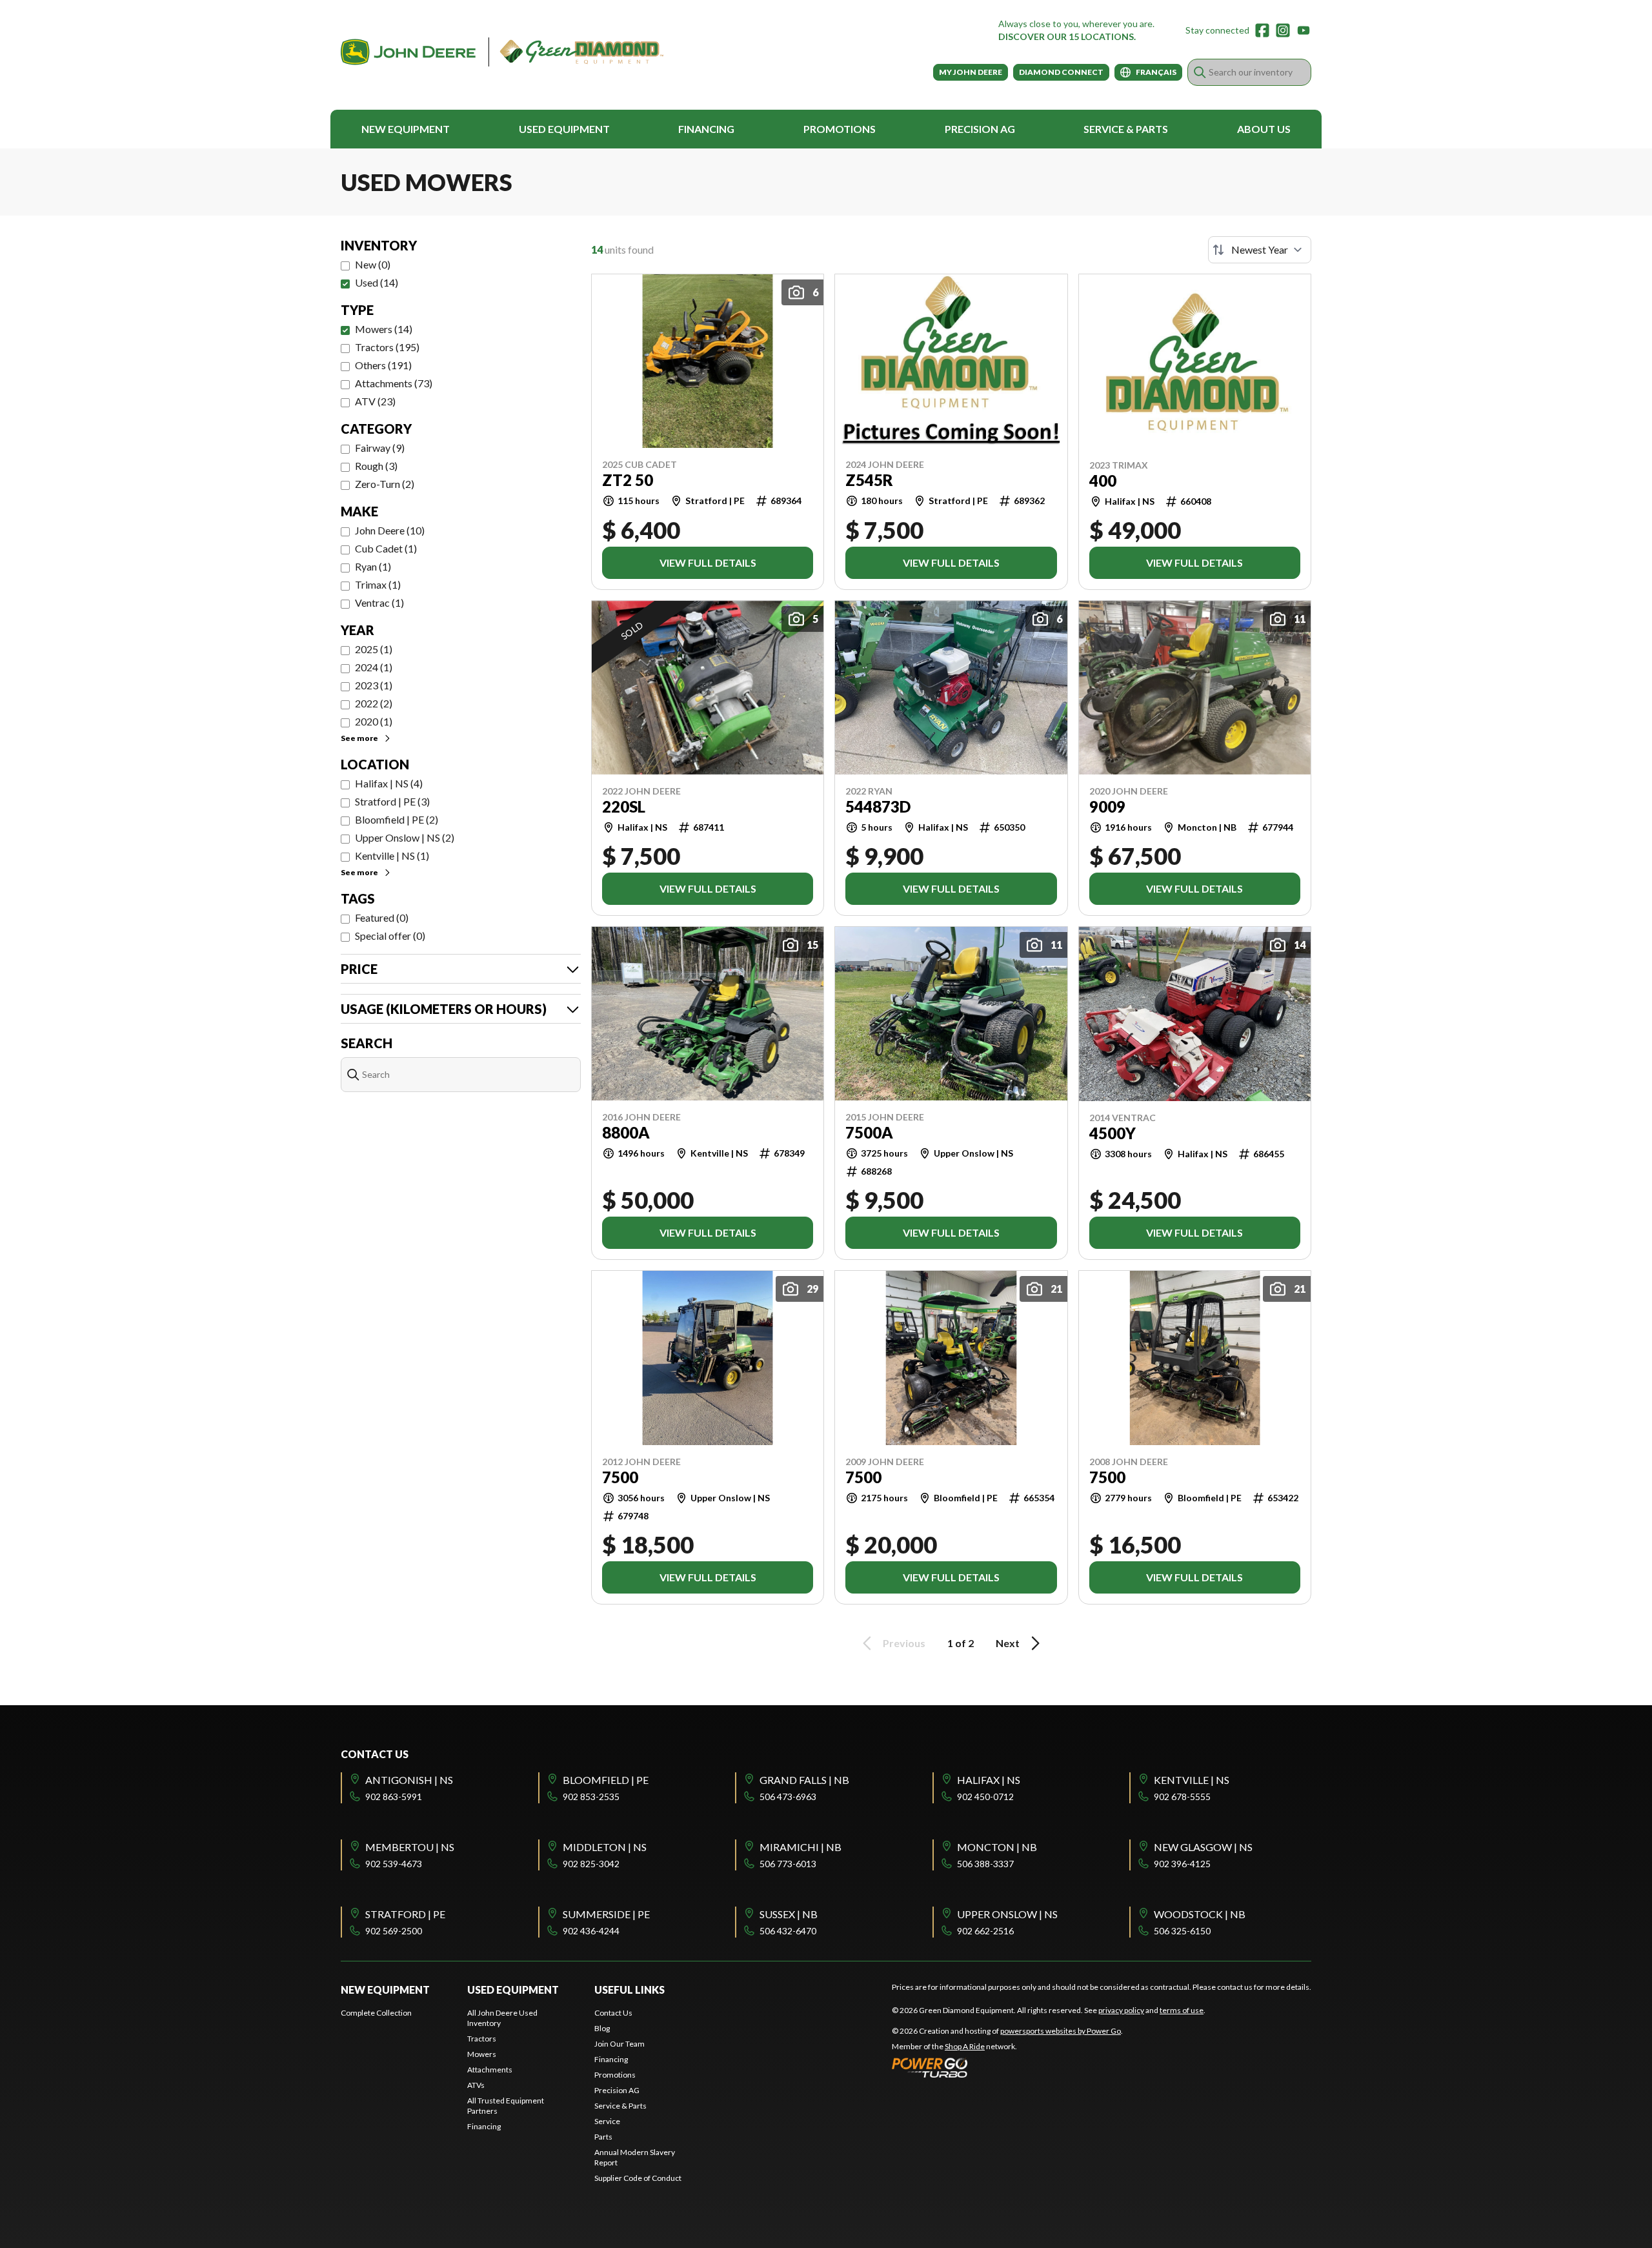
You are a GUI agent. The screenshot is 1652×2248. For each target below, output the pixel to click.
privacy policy (1121, 2010)
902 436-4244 (591, 1931)
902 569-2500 (394, 1931)
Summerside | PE (606, 1914)
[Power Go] (1007, 2067)
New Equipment (406, 129)
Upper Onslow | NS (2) (405, 837)
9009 (1107, 807)
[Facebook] (1262, 30)
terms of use (1182, 2010)
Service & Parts (1126, 129)
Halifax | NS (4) (389, 783)
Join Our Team (619, 2044)
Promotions (840, 129)
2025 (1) (374, 649)
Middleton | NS (605, 1847)
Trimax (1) (378, 584)
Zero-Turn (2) (385, 484)
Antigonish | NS (409, 1780)
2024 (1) (374, 667)
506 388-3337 (985, 1864)
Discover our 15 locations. (1067, 36)
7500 (620, 1477)
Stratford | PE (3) (392, 801)
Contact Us (613, 2013)
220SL (624, 807)
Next (1008, 1643)
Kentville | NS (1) (392, 856)
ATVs (476, 2085)
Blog (602, 2028)
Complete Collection (376, 2013)
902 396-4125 (1182, 1864)
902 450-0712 (985, 1797)
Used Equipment (564, 129)
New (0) (373, 264)
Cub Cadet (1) (386, 548)
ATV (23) (375, 401)
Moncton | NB (997, 1847)
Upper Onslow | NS (1007, 1914)
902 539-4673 (394, 1864)
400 (1103, 481)
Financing (706, 129)
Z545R (869, 480)
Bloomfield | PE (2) (397, 819)
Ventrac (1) (379, 603)
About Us (1264, 129)
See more (359, 738)
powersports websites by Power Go (1061, 2031)
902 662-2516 (985, 1931)
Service (607, 2121)
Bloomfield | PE (606, 1780)
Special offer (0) (390, 936)
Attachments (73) (394, 383)
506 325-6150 (1182, 1931)
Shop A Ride (965, 2046)
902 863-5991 (394, 1797)
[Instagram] (1283, 30)
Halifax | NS (989, 1780)
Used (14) (377, 282)
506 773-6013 (788, 1864)
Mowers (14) (384, 329)
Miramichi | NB (801, 1847)
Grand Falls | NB (804, 1780)
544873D (878, 807)
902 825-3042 (591, 1864)
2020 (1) (374, 721)
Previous (904, 1643)
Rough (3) (376, 466)
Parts (603, 2137)
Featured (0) (382, 917)
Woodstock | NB (1200, 1914)
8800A (626, 1133)
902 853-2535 (591, 1797)
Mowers (482, 2054)
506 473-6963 (788, 1797)
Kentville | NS (1192, 1780)
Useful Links (630, 1990)
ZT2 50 (628, 480)
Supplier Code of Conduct (638, 2178)
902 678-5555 (1182, 1797)
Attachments (490, 2070)
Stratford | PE (405, 1914)
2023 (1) (374, 685)
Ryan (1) (373, 566)
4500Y (1113, 1133)
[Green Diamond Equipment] (502, 52)
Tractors (482, 2039)
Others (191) (383, 365)
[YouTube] (1304, 30)
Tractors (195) (387, 347)
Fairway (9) (380, 448)
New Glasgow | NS (1203, 1847)
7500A (869, 1133)
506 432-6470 (788, 1931)
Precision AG (980, 129)
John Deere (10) (390, 530)
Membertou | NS (410, 1847)
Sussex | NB (789, 1914)
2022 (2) (374, 703)
